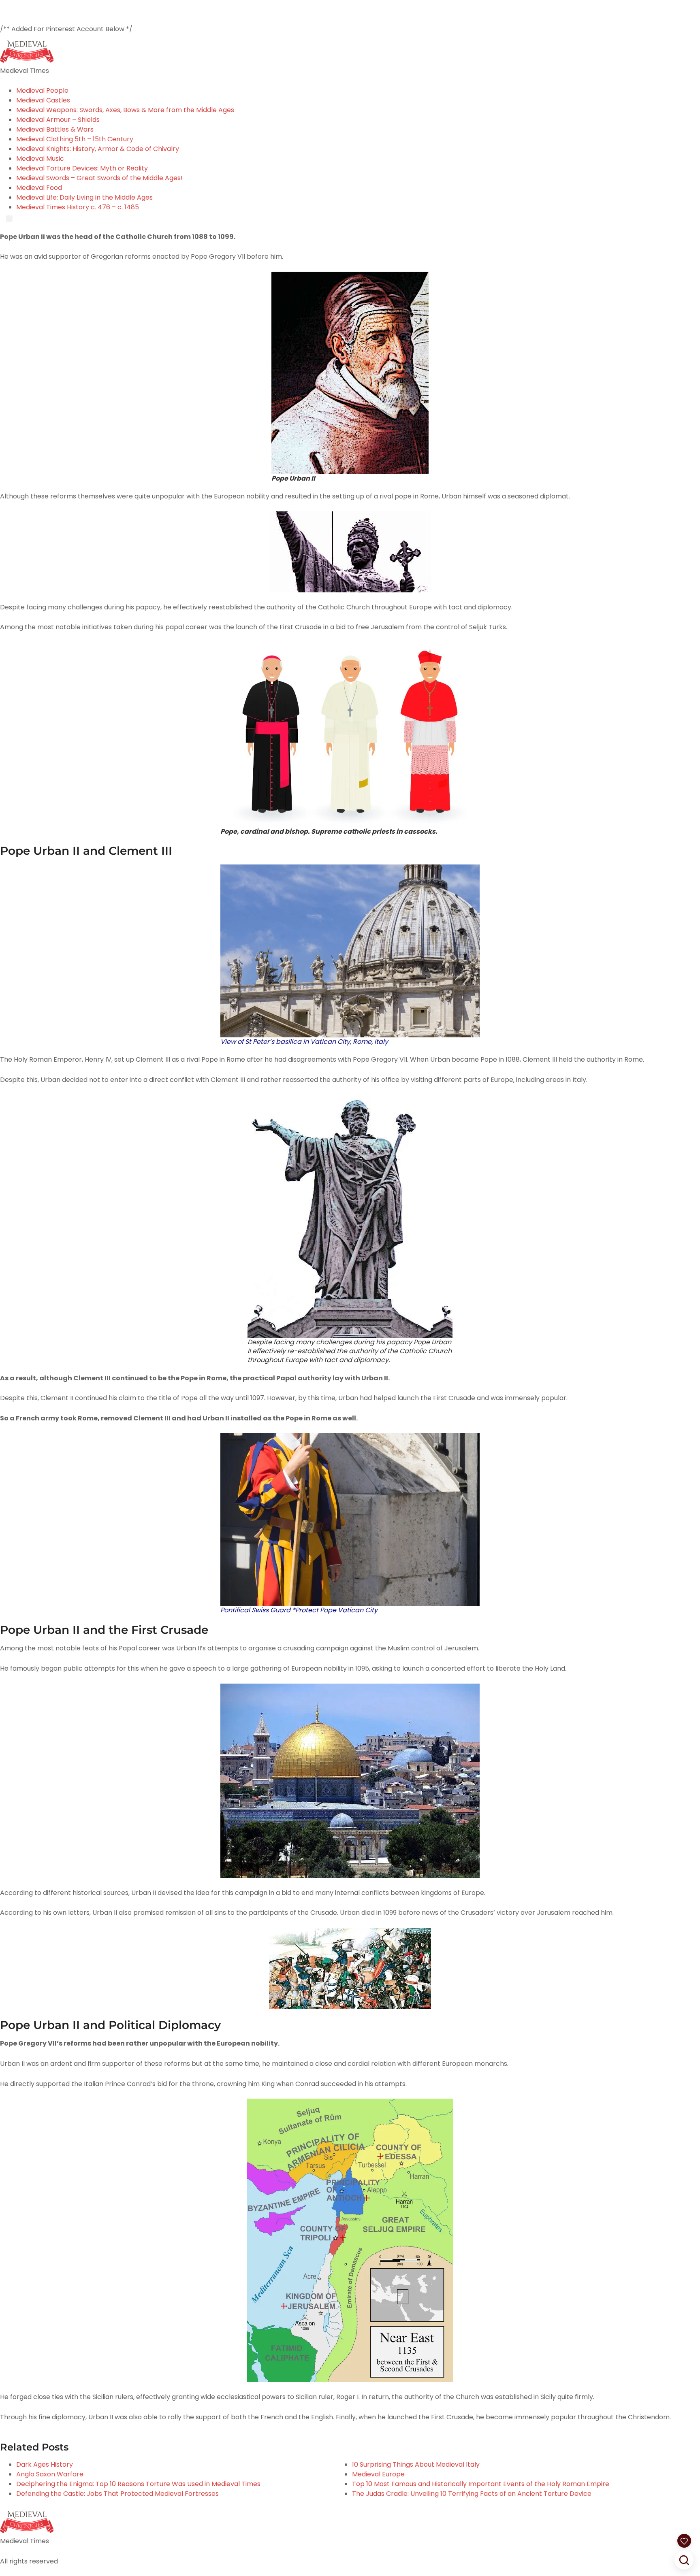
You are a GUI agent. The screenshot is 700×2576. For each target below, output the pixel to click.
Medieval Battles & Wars (55, 129)
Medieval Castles (43, 100)
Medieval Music (40, 159)
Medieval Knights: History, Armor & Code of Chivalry (98, 149)
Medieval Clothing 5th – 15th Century (75, 139)
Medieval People (42, 90)
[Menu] (9, 219)
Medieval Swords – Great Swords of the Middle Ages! (99, 178)
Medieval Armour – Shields (58, 120)
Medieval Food (39, 188)
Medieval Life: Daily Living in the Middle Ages (84, 197)
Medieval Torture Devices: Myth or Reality (82, 168)
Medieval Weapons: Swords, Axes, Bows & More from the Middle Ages (125, 110)
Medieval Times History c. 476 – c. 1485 (78, 207)
